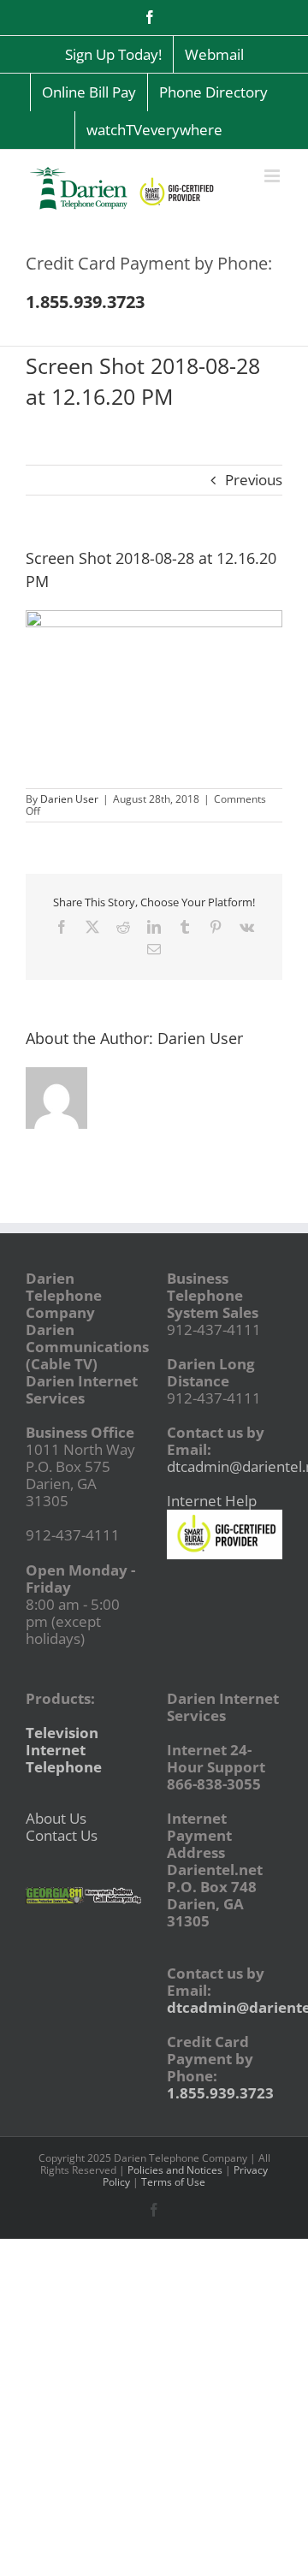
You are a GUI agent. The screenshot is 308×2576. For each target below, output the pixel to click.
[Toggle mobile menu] (273, 176)
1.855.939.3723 (220, 2093)
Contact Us (62, 1835)
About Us (56, 1818)
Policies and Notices (175, 2170)
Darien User (69, 799)
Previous (254, 480)
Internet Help (212, 1501)
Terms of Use (173, 2182)
